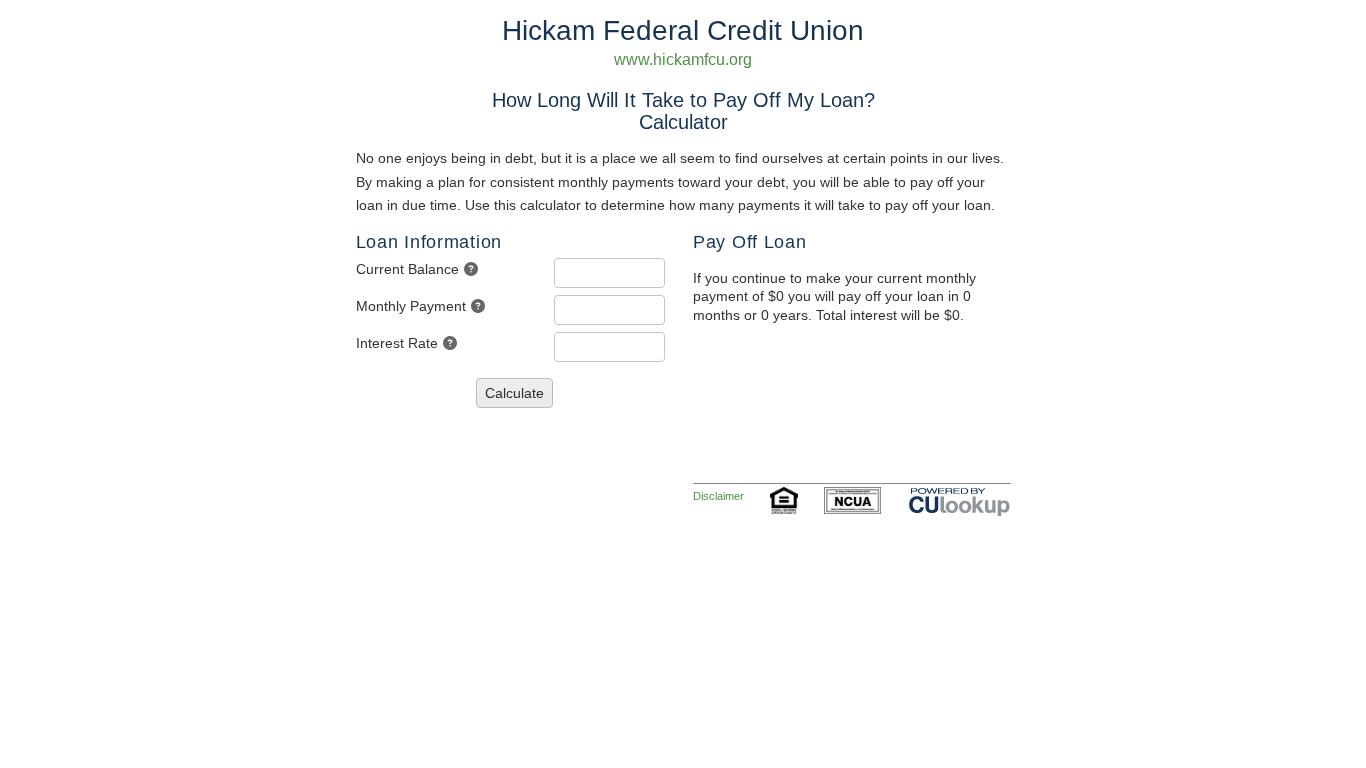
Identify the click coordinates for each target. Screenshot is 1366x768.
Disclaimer (718, 496)
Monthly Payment (411, 306)
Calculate (514, 393)
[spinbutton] (609, 273)
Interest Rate (397, 343)
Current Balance (407, 269)
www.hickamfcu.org (683, 59)
